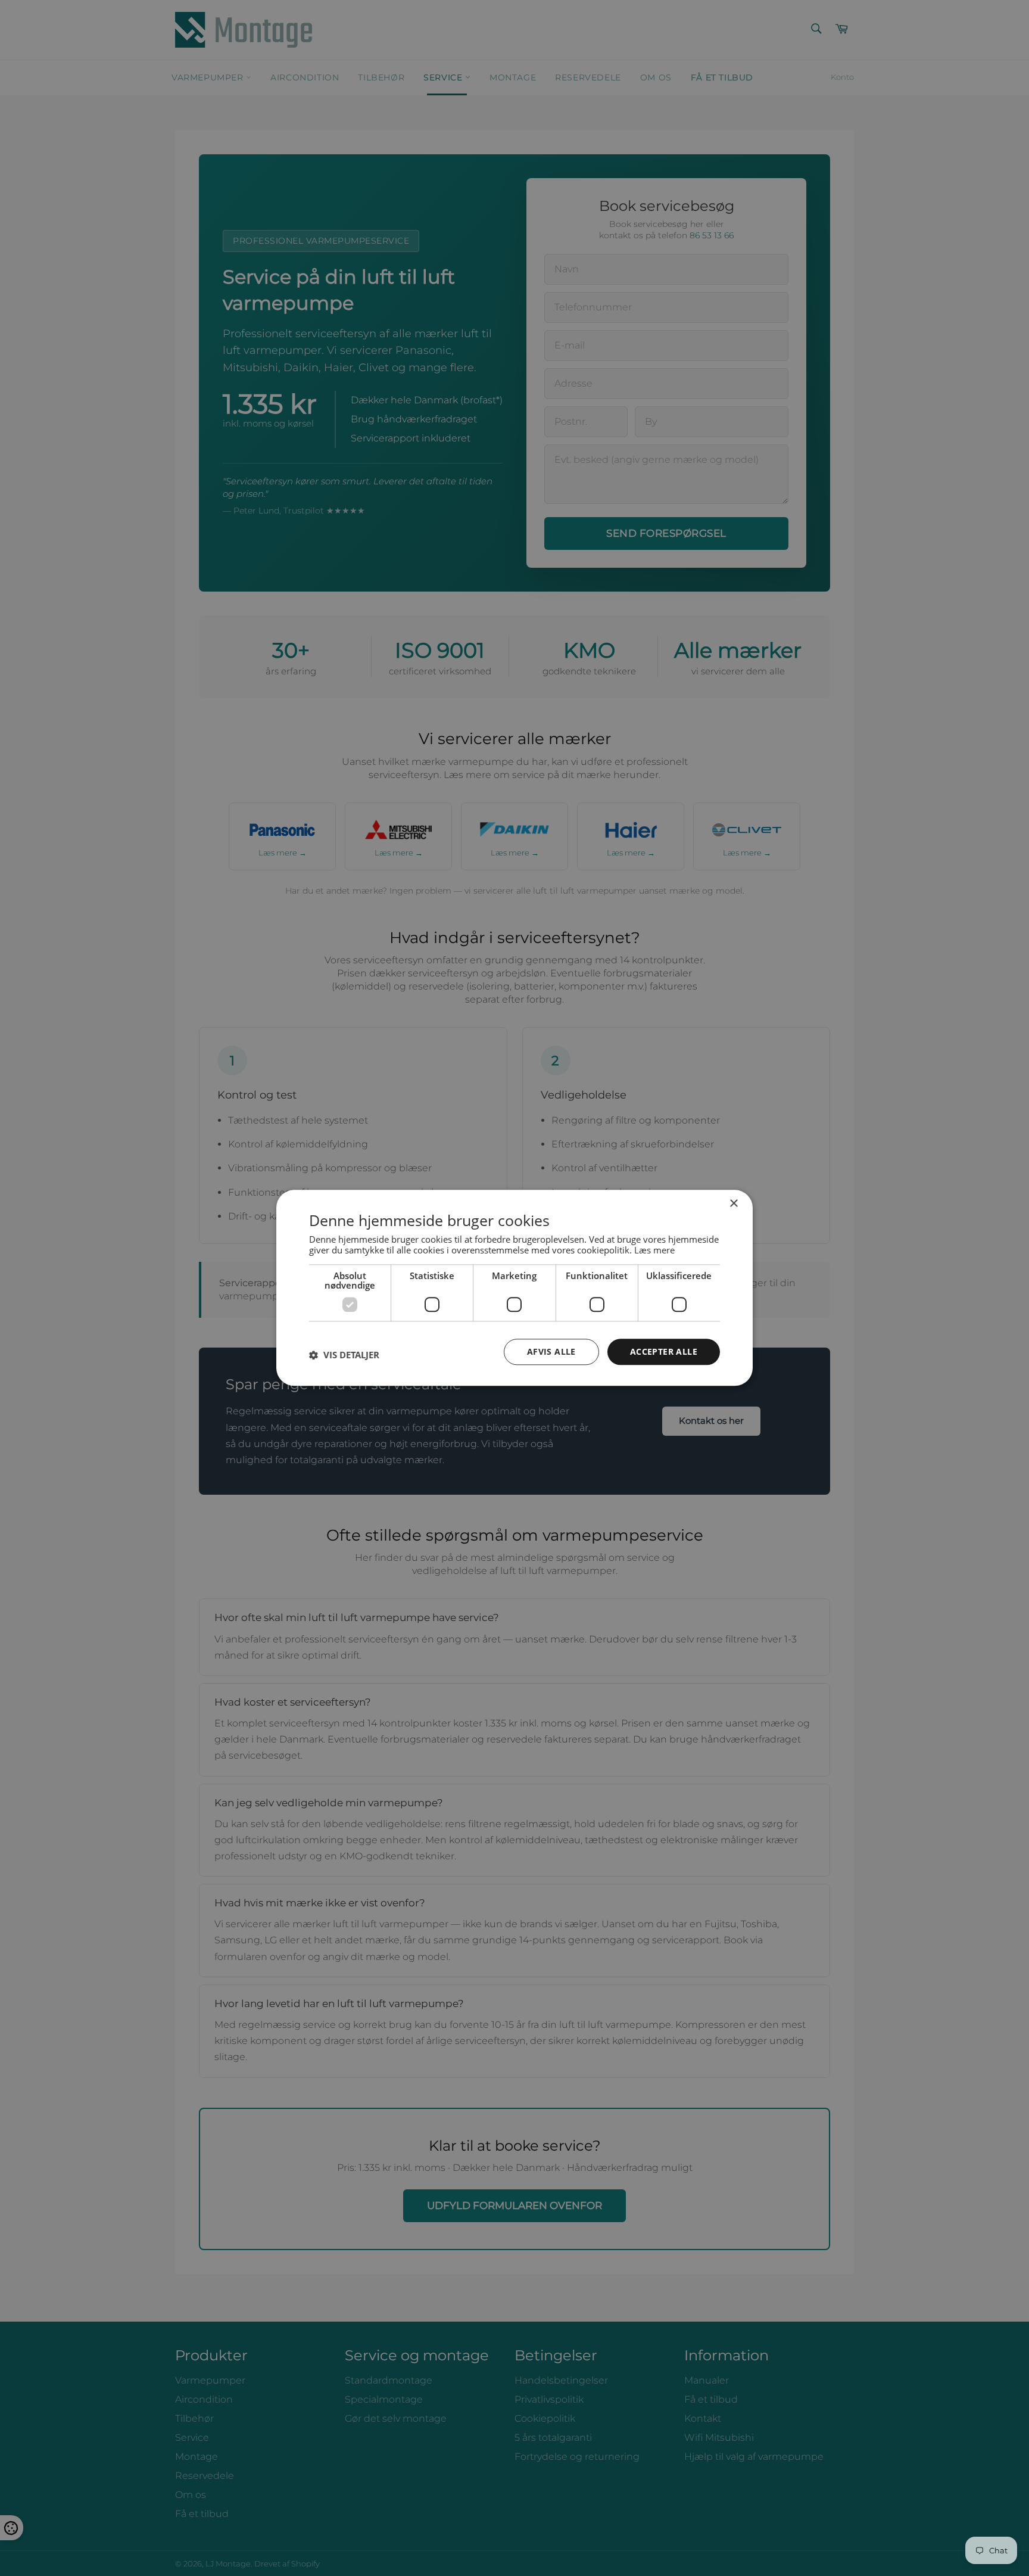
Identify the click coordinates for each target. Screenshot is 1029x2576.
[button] (344, 1355)
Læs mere (654, 1250)
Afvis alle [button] (551, 1351)
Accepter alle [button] (664, 1351)
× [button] (733, 1204)
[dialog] (514, 1288)
